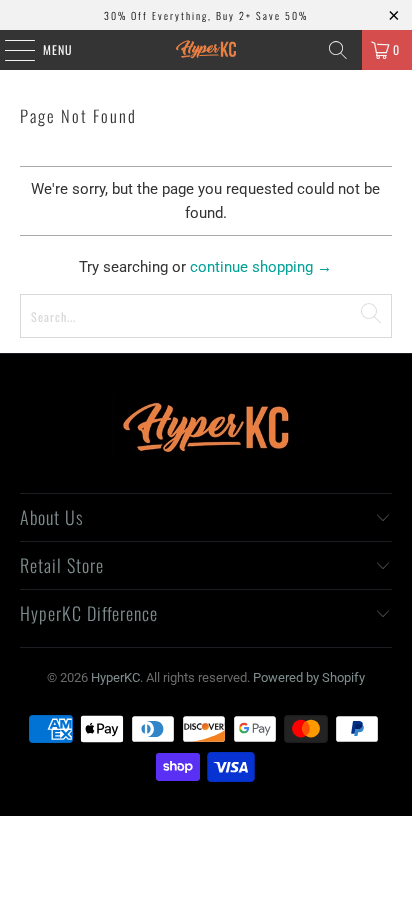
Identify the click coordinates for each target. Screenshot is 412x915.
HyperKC (115, 677)
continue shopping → (261, 267)
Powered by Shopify (309, 677)
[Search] (338, 50)
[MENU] (9, 50)
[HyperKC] (206, 50)
